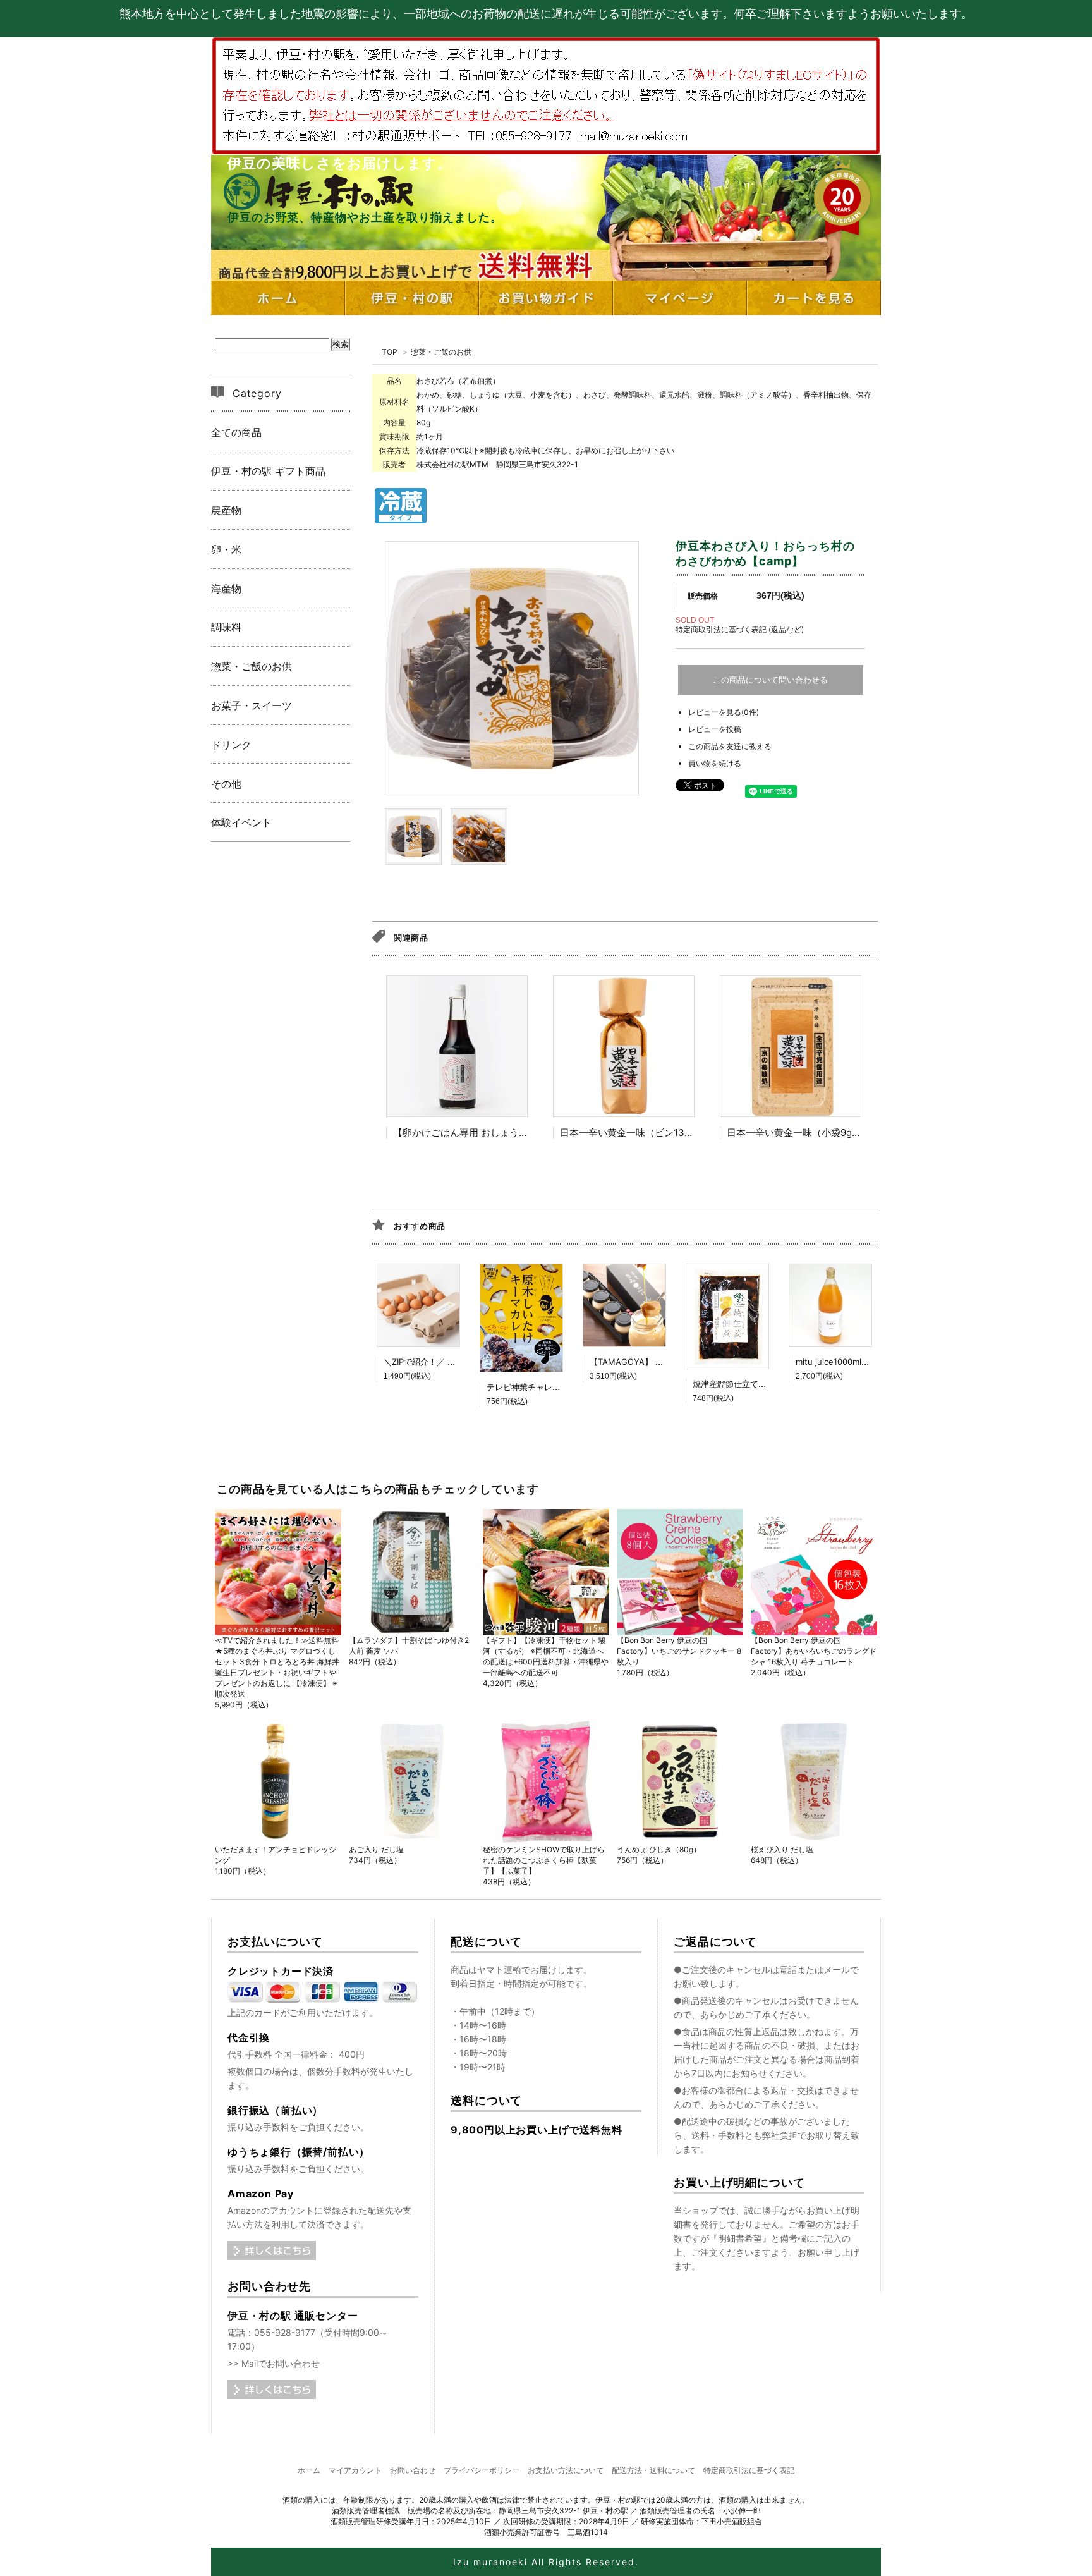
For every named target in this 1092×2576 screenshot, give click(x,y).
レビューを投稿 (715, 729)
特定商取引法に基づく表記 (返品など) (740, 629)
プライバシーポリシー (482, 2470)
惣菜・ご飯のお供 (441, 352)
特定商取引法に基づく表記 (749, 2470)
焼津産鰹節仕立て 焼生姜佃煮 (747, 1384)
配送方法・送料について (653, 2470)
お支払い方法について (566, 2470)
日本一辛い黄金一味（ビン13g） (630, 1132)
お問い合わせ (413, 2470)
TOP (390, 352)
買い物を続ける (715, 763)
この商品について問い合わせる (770, 680)
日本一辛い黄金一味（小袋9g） (794, 1132)
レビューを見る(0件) (724, 712)
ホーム (309, 2470)
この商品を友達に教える (730, 746)
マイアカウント (355, 2470)
